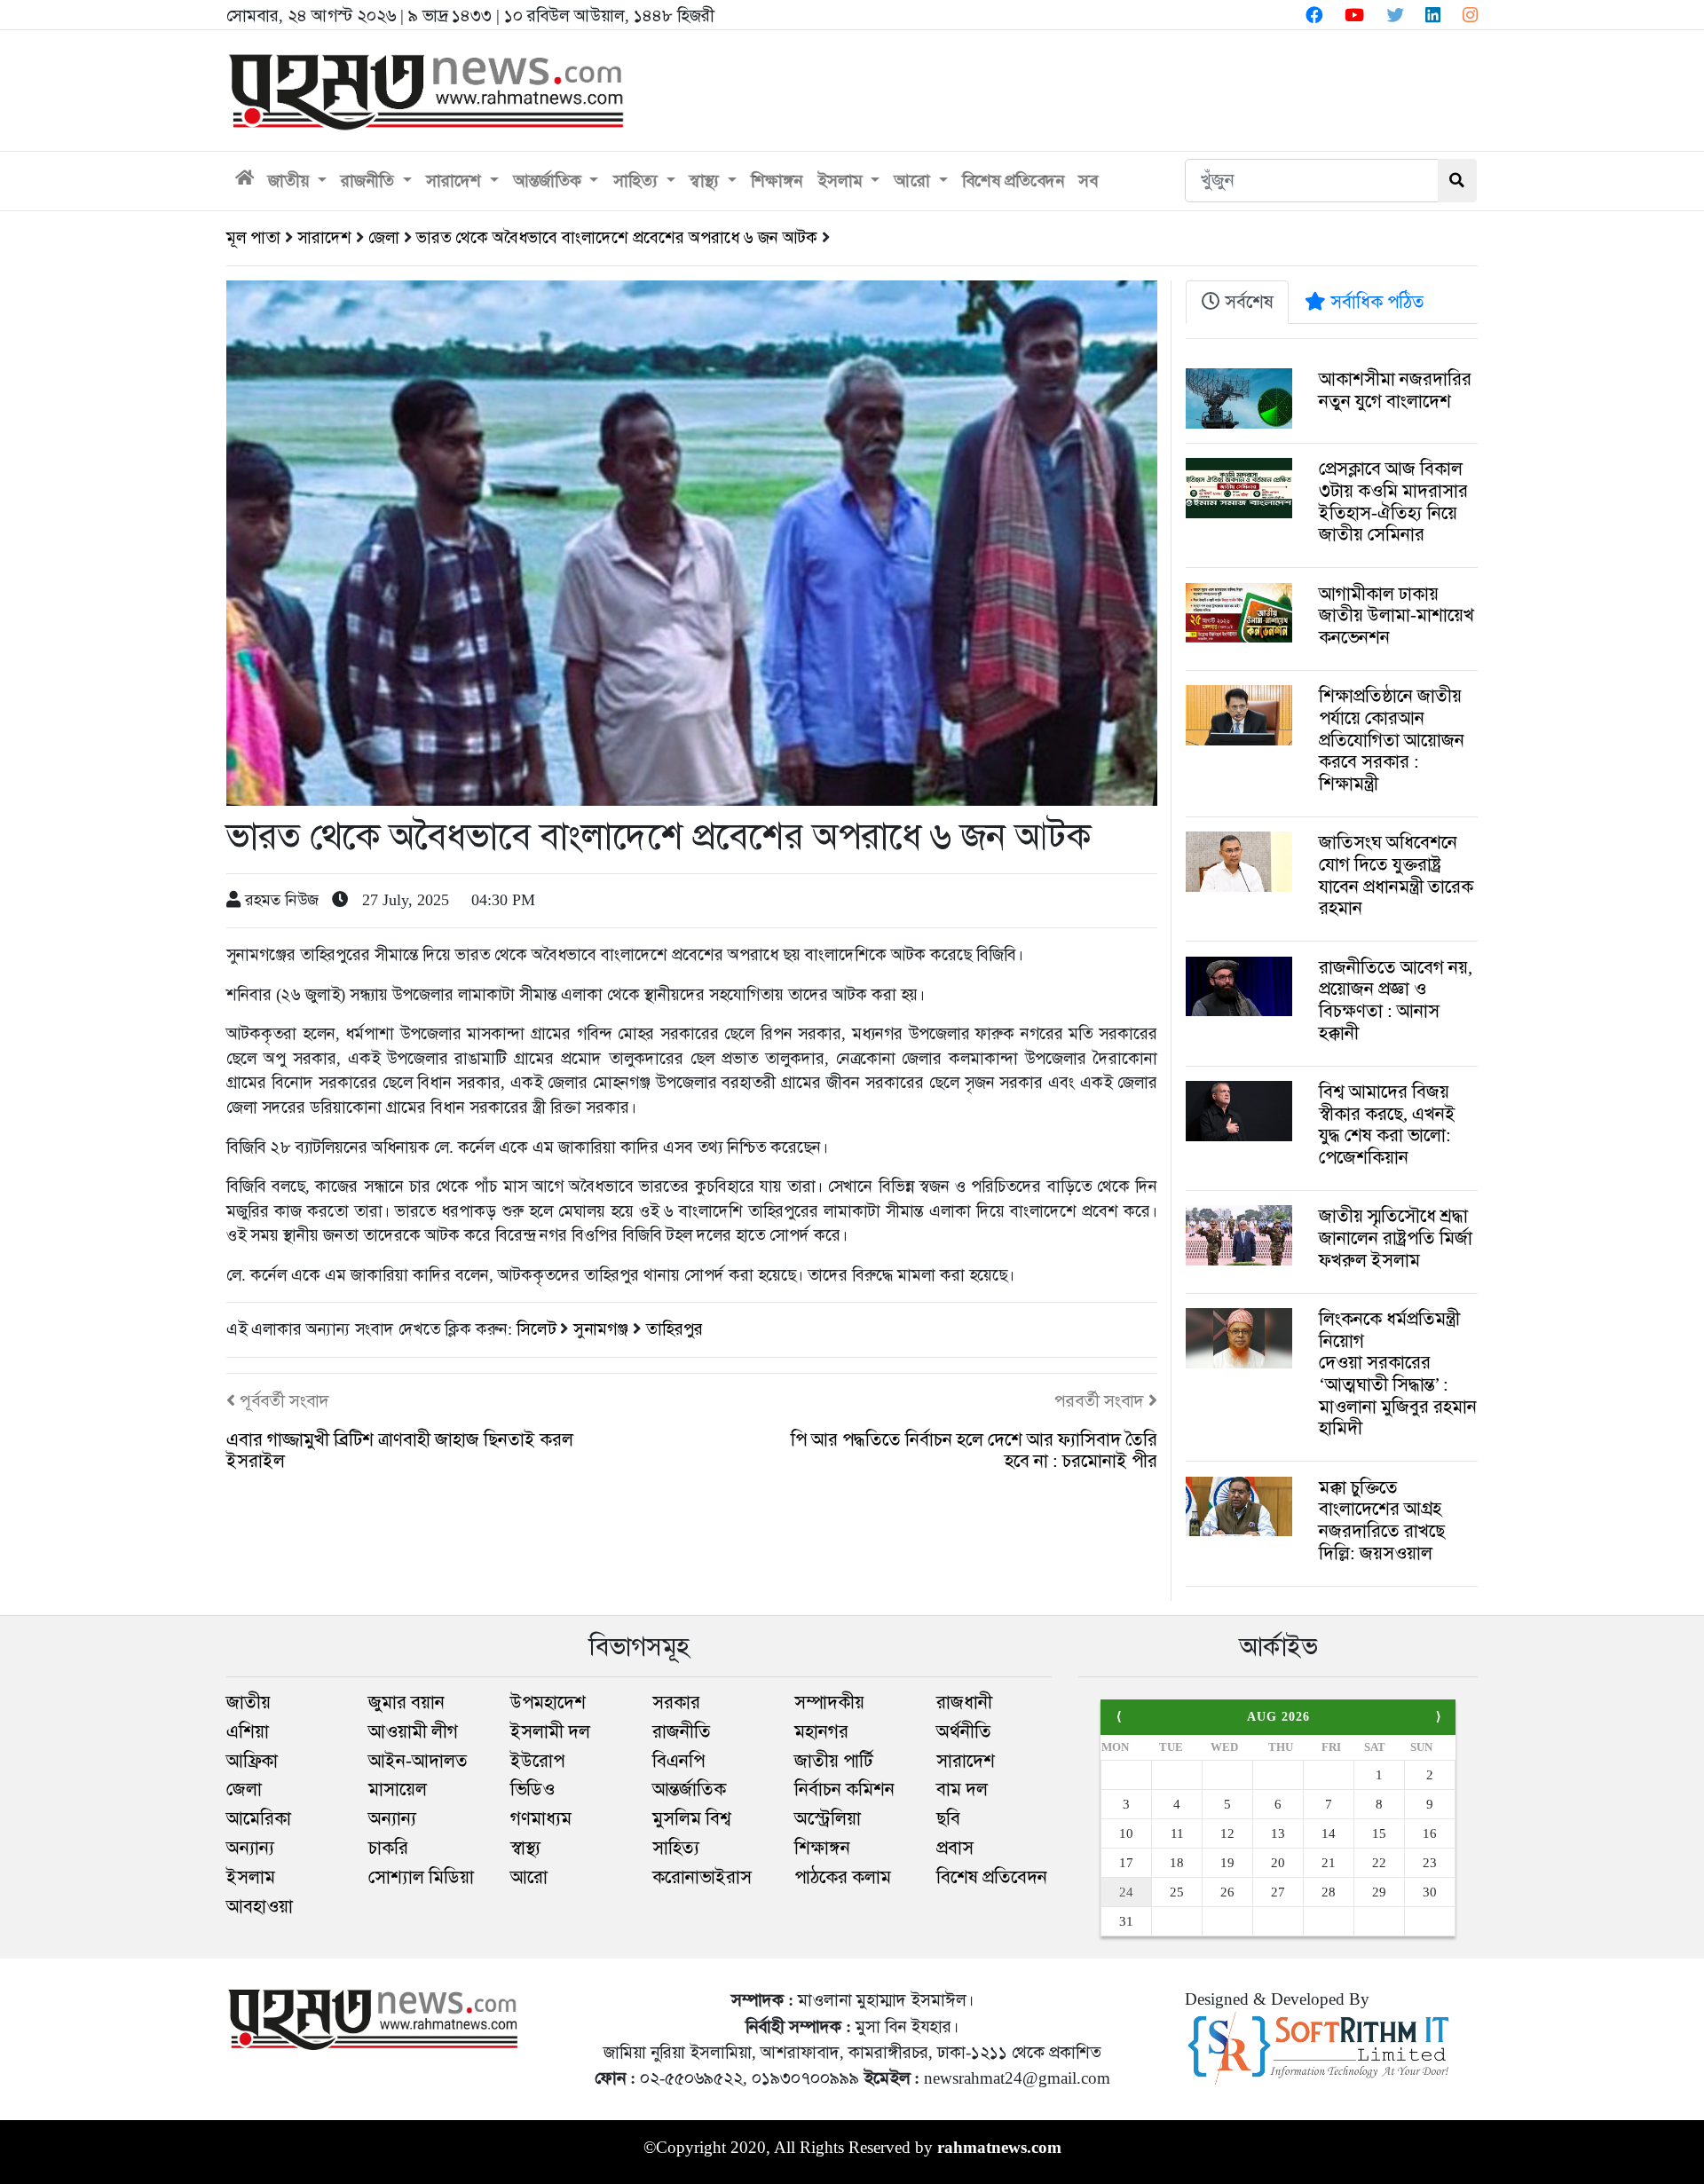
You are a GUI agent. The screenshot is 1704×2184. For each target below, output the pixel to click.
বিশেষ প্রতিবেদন (1013, 181)
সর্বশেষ (1247, 302)
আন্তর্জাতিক (550, 181)
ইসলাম (842, 181)
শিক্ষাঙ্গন (777, 181)
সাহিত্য (638, 181)
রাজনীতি (370, 181)
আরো (915, 181)
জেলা (384, 237)
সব (1088, 181)
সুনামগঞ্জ (603, 1329)
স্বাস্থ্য (706, 181)
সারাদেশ (456, 181)
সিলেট (538, 1329)
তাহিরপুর (674, 1329)
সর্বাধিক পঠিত (1375, 302)
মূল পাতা (253, 237)
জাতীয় (291, 181)
